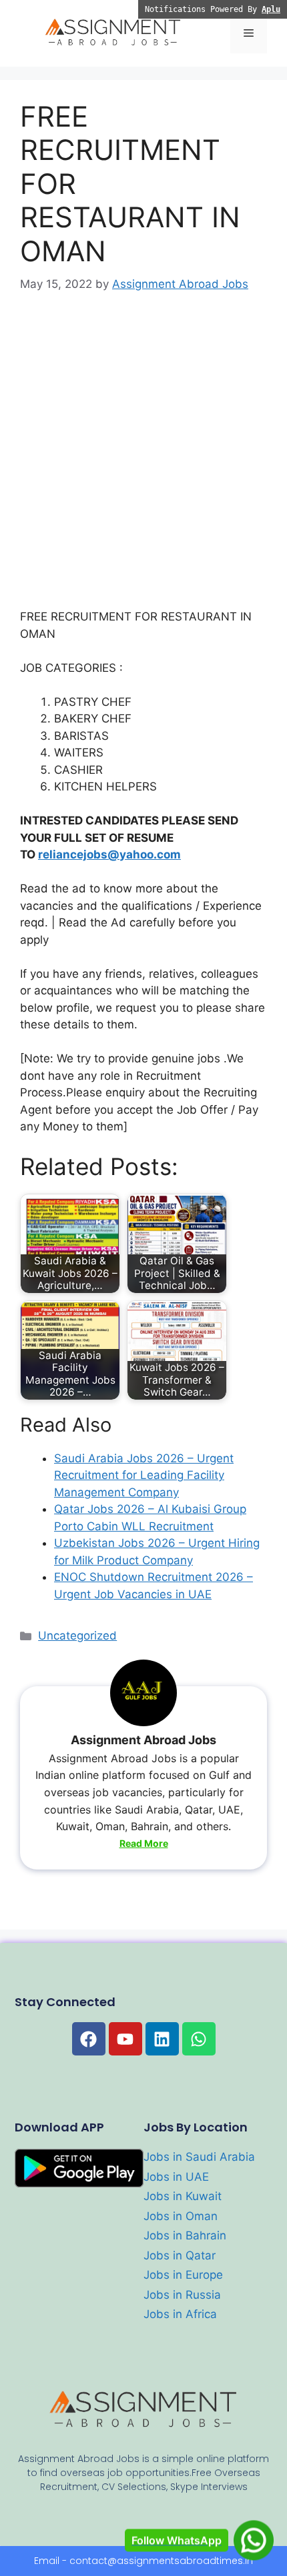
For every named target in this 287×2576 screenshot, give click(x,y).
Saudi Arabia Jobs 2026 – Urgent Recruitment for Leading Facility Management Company (144, 1475)
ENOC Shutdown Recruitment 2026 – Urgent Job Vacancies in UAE (154, 1586)
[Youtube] (125, 2039)
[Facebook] (89, 2039)
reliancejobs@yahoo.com (109, 854)
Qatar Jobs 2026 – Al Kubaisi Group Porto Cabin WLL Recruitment (150, 1518)
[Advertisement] (143, 460)
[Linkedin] (162, 2039)
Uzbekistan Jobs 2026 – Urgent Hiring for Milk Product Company (157, 1552)
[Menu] (249, 33)
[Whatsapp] (199, 2039)
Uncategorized (77, 1636)
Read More (144, 1843)
